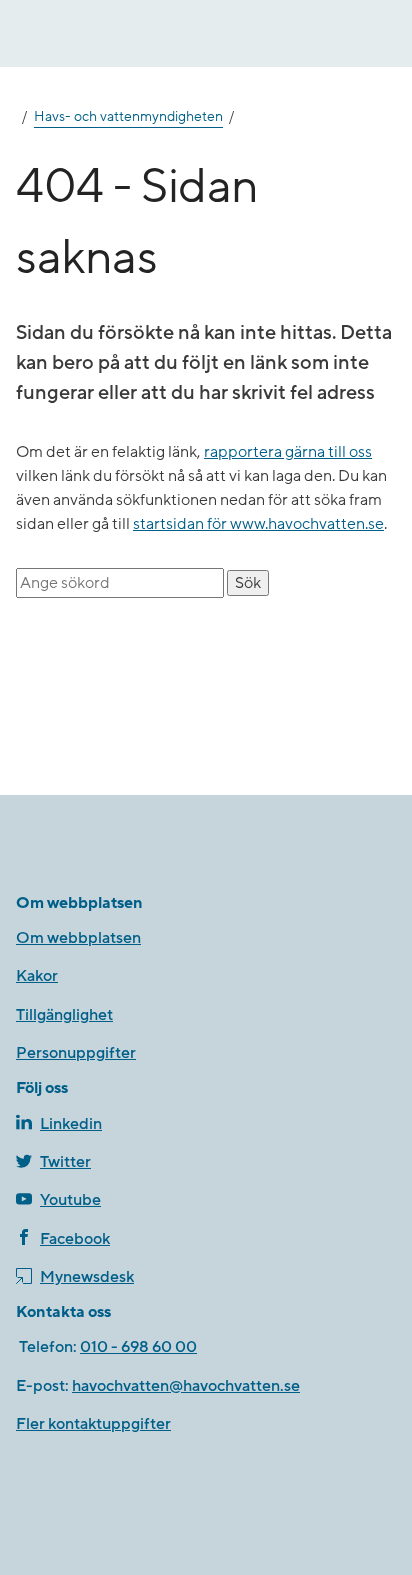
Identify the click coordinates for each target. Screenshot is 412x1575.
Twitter (65, 1162)
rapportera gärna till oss (288, 452)
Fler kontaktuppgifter (93, 1424)
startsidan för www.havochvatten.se (258, 524)
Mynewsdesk (87, 1277)
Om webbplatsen (78, 938)
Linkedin (71, 1124)
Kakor (37, 976)
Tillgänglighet (64, 1015)
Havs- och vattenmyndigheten (128, 117)
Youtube (70, 1200)
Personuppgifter (76, 1053)
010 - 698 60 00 (138, 1347)
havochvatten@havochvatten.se (186, 1386)
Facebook (75, 1239)
